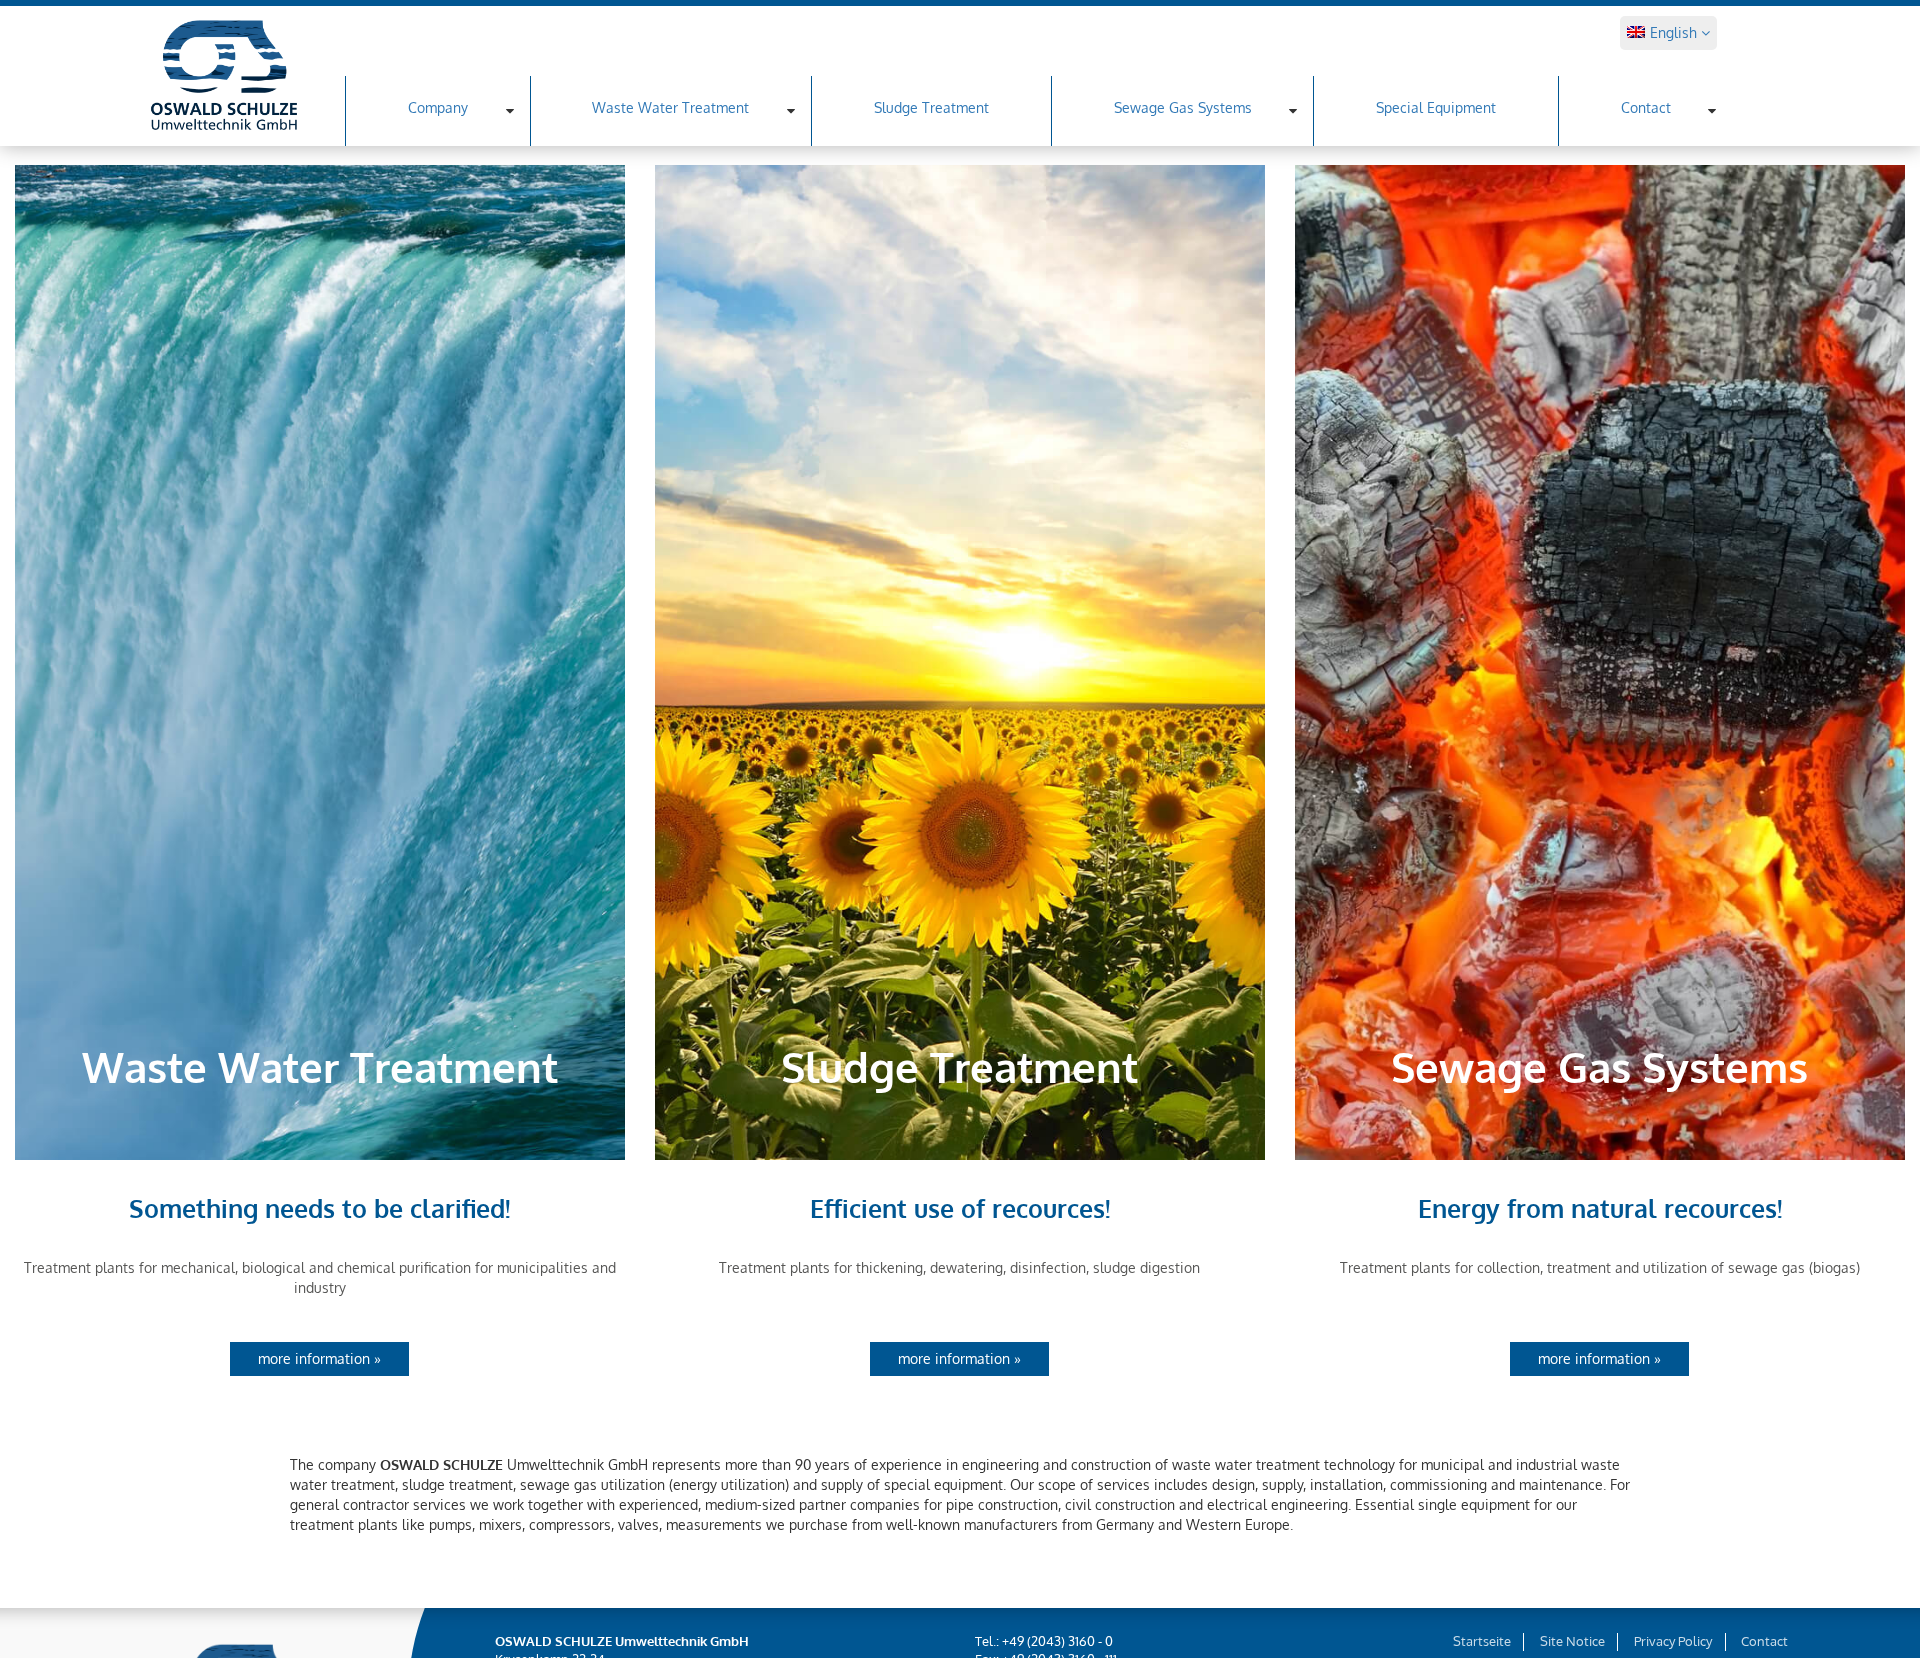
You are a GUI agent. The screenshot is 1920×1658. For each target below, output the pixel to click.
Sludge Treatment (931, 107)
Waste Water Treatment (670, 107)
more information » (319, 1358)
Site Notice (1572, 1641)
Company (438, 107)
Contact (1646, 107)
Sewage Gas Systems (1183, 107)
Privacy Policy (1673, 1641)
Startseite (1482, 1641)
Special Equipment (1436, 107)
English (1675, 32)
